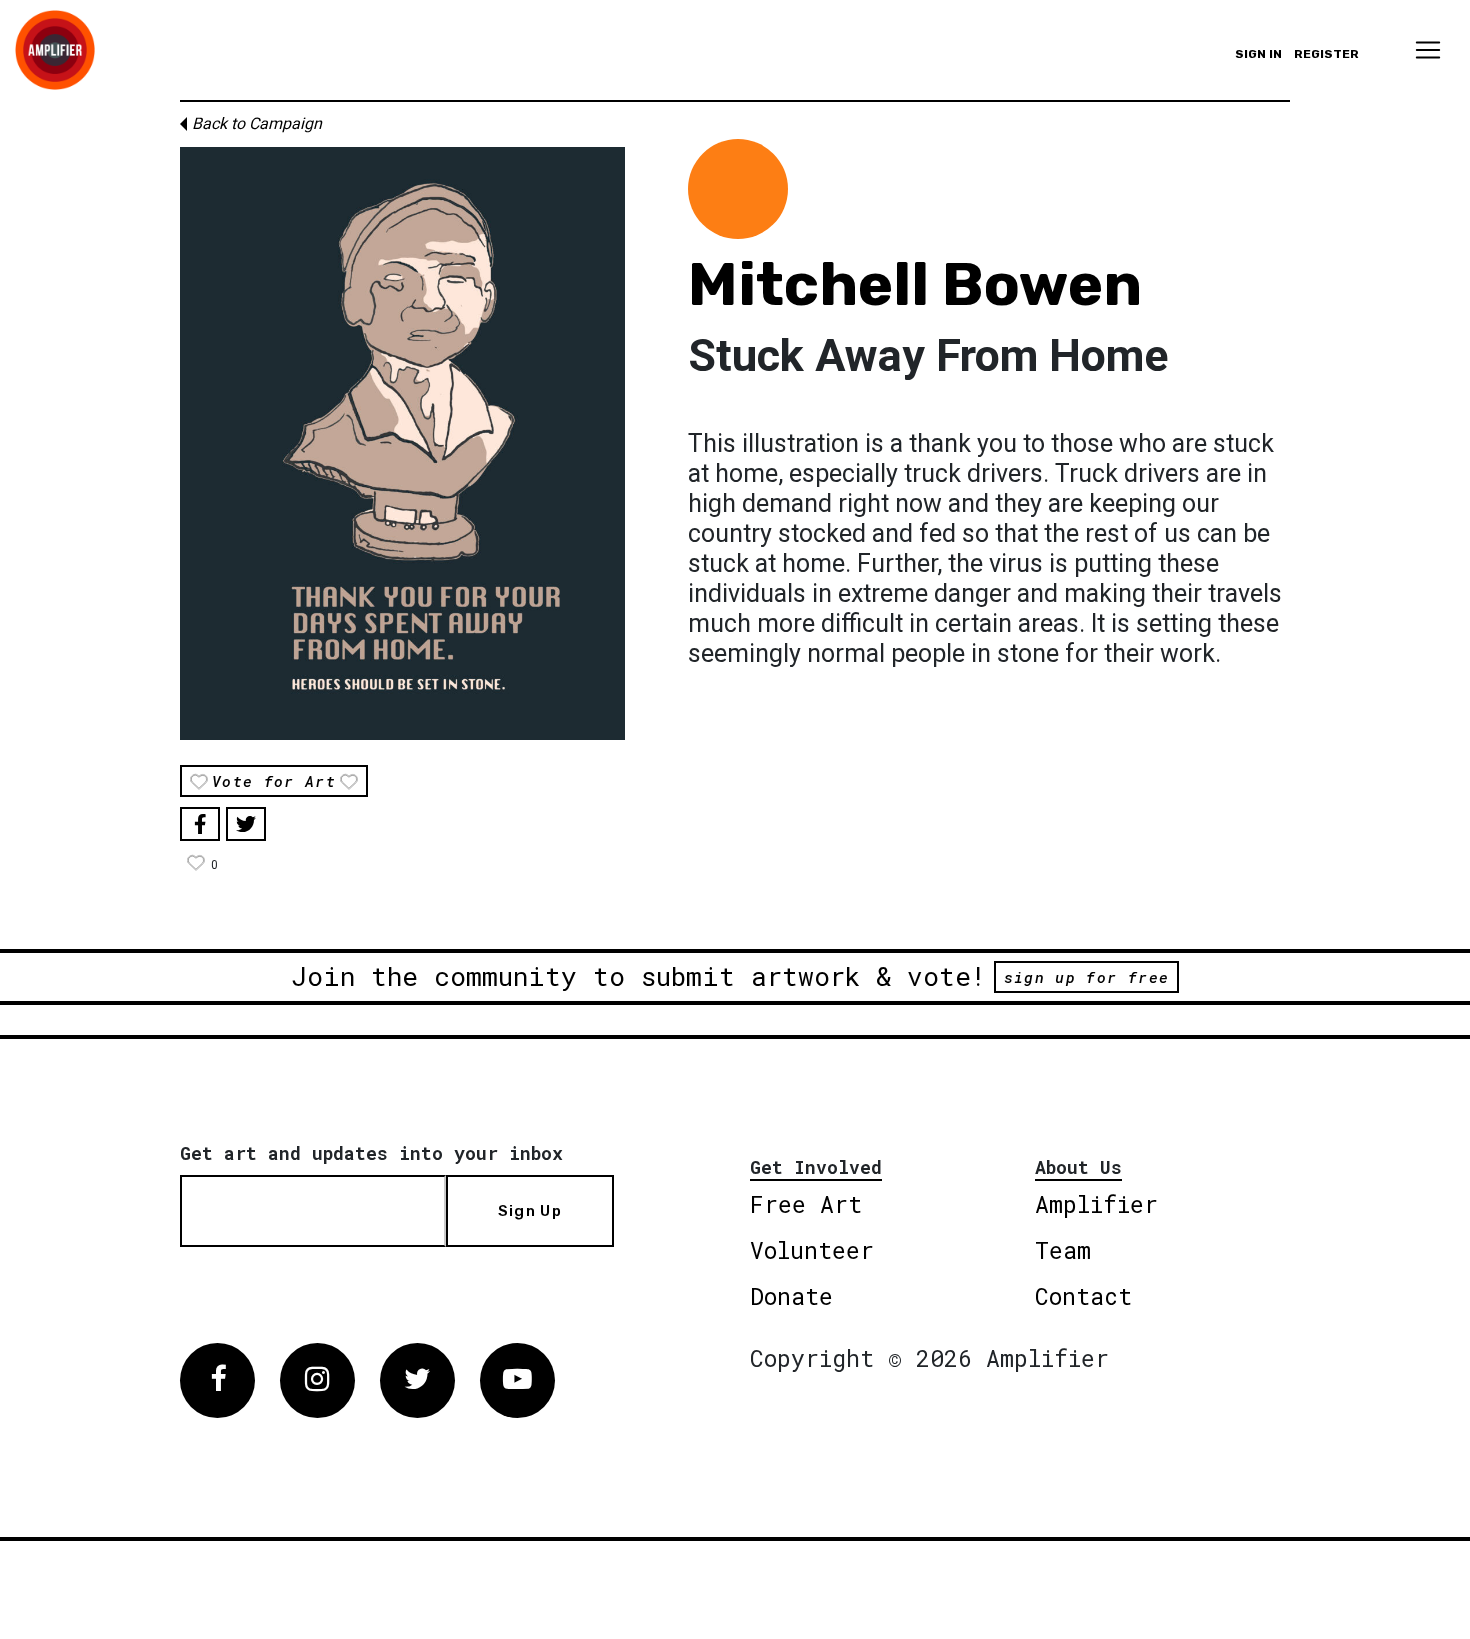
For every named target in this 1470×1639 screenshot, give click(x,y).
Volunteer (812, 1250)
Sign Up (530, 1211)
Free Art (806, 1204)
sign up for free (1086, 977)
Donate (791, 1296)
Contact (1083, 1296)
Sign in (1258, 54)
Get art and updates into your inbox (371, 1153)
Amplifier (1096, 1204)
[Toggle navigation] (1428, 50)
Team (1063, 1250)
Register (1326, 54)
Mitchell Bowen (915, 284)
